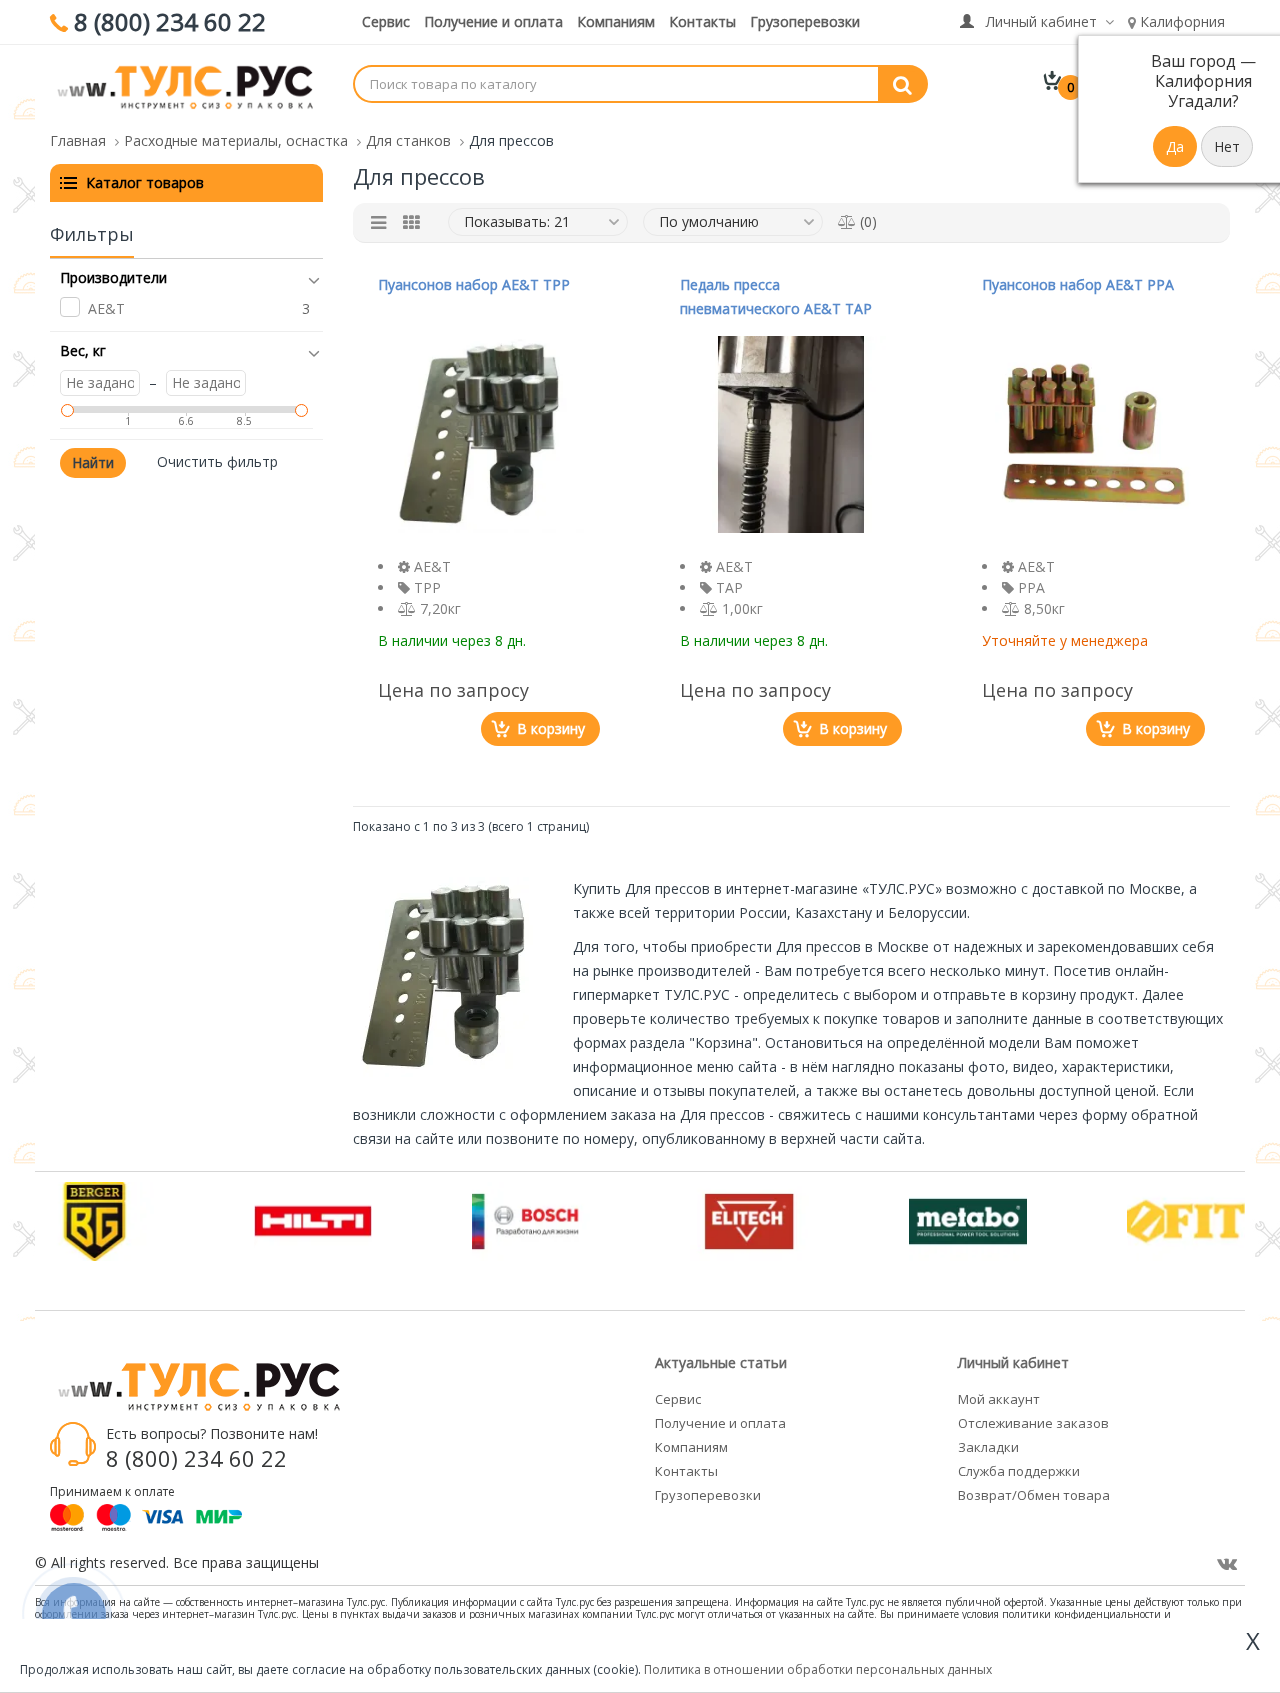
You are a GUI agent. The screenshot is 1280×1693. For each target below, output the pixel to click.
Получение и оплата (493, 21)
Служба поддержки (1019, 1471)
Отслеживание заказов (1033, 1423)
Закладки (988, 1447)
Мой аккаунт (999, 1399)
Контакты (702, 21)
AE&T (106, 308)
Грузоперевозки (805, 21)
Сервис (386, 21)
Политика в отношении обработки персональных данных (818, 1669)
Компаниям (616, 21)
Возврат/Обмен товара (1034, 1495)
